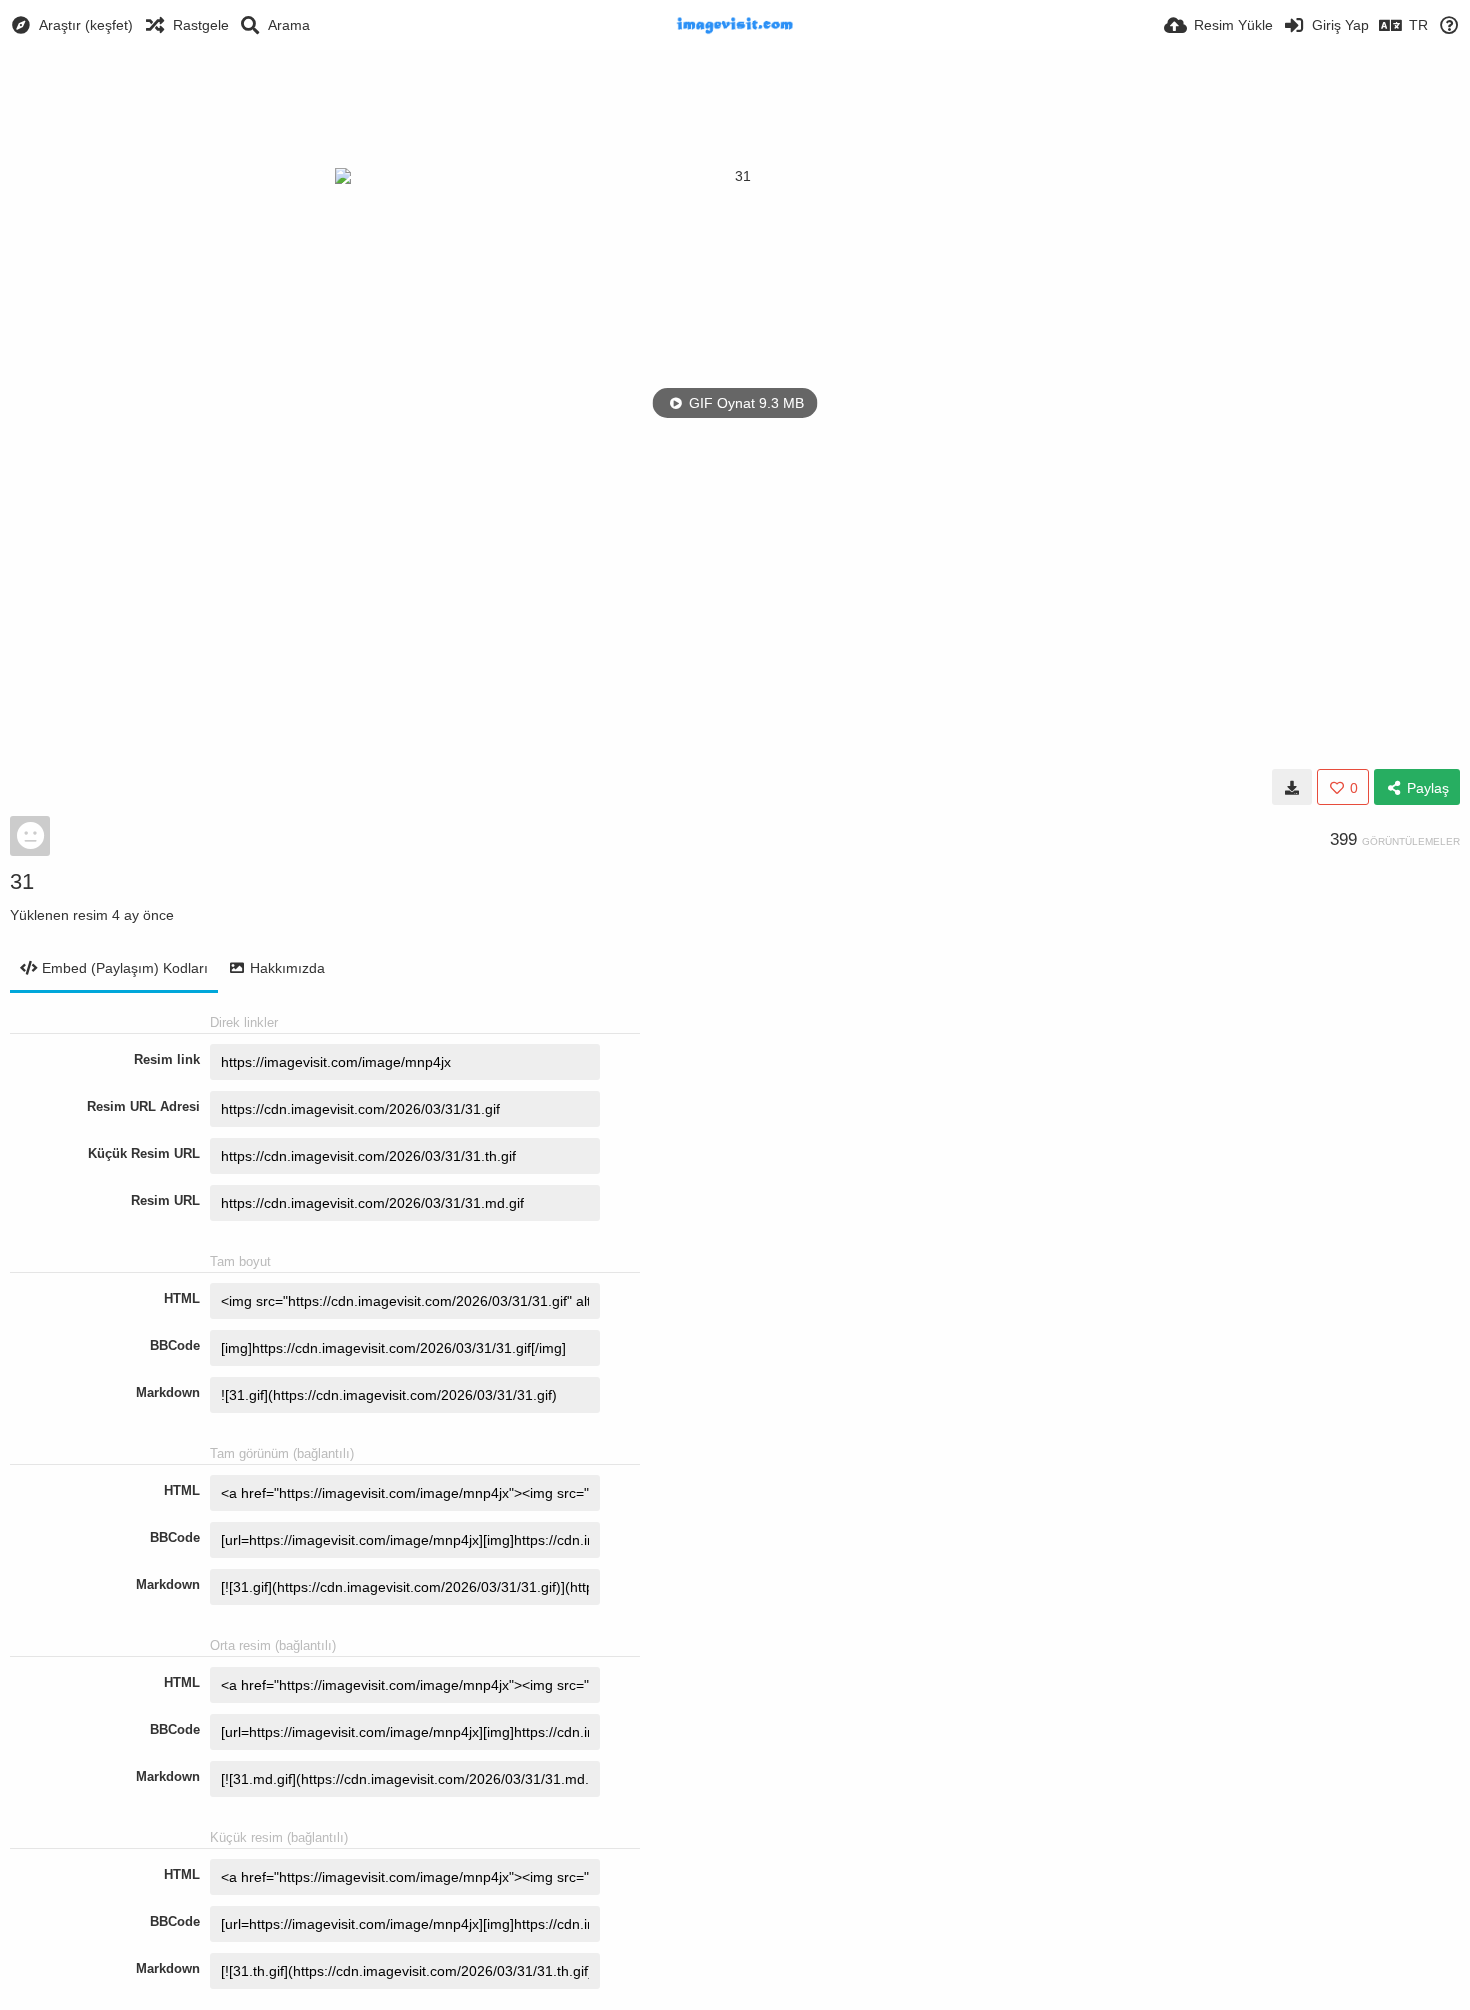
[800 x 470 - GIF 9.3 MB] (1292, 787)
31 (22, 881)
